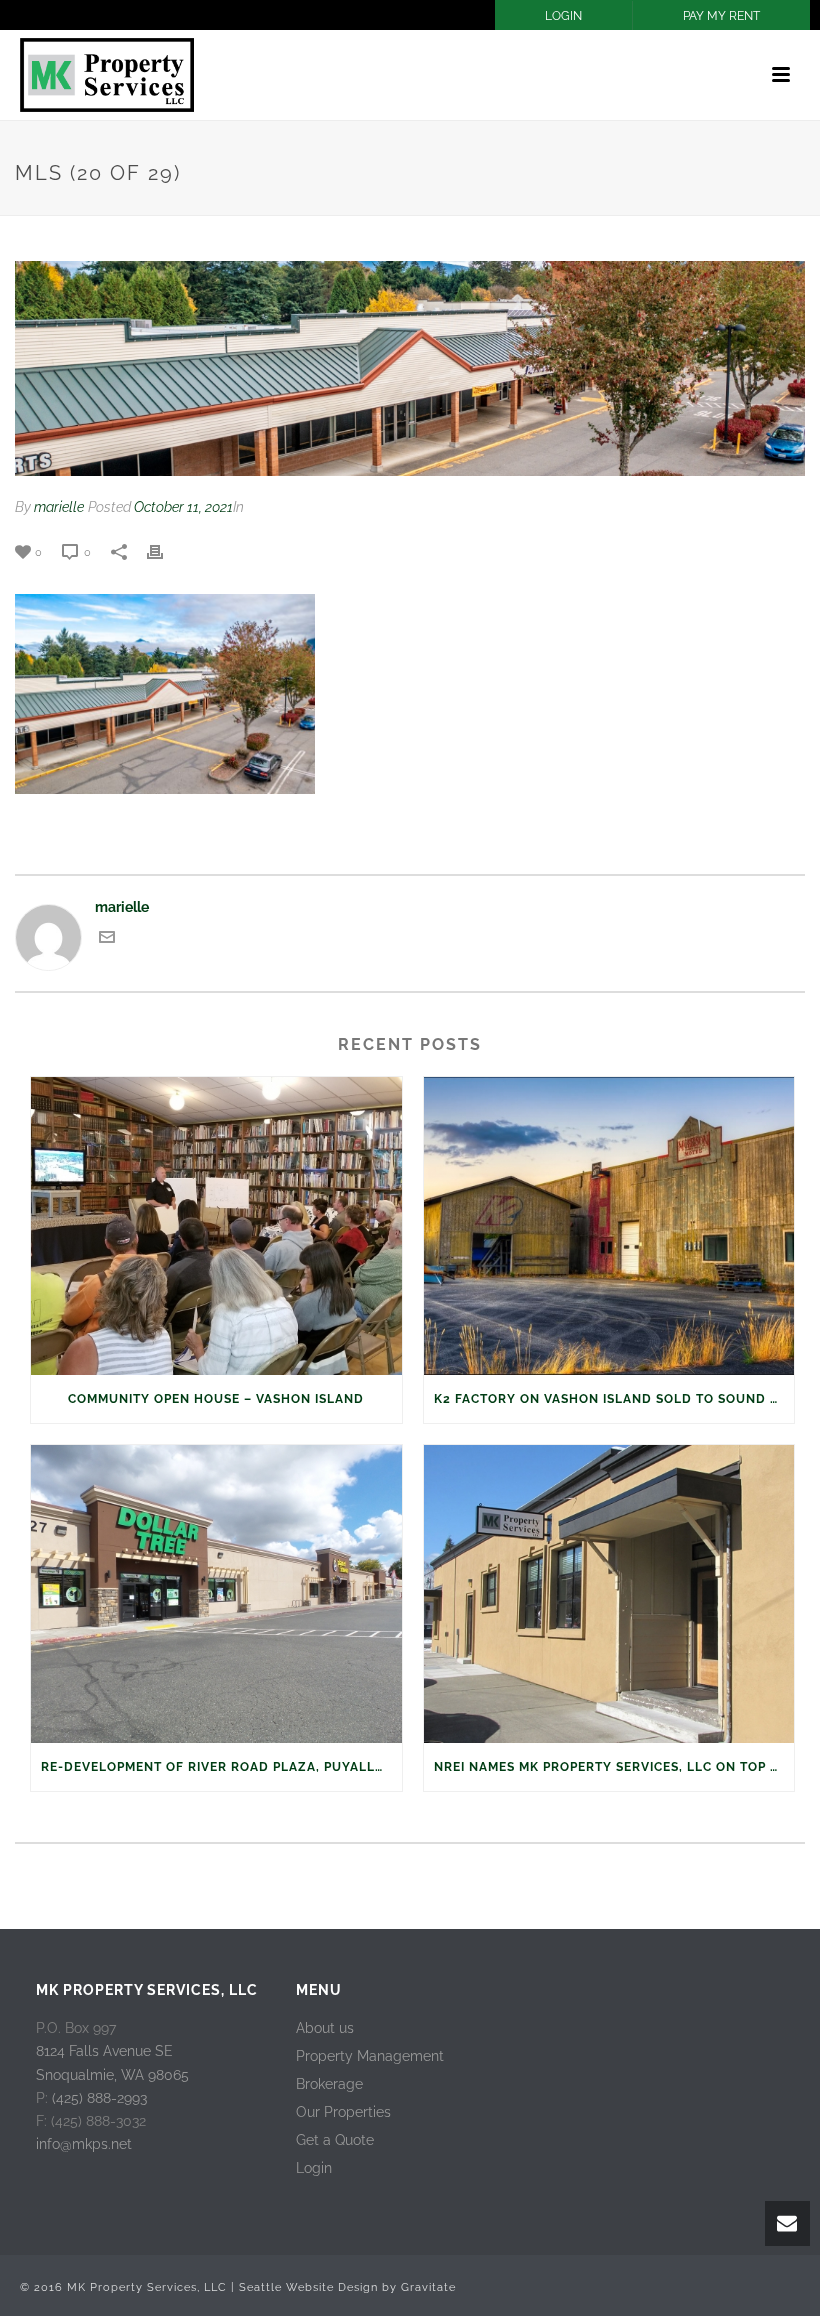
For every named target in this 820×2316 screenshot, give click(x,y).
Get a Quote (335, 2140)
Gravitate (428, 2287)
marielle (59, 507)
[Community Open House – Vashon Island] (216, 1226)
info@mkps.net (84, 2144)
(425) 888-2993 (99, 2098)
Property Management (370, 2056)
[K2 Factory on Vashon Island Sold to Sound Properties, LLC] (609, 1226)
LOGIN (563, 16)
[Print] (165, 551)
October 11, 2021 (183, 507)
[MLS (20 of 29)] (410, 368)
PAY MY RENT (721, 16)
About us (325, 2028)
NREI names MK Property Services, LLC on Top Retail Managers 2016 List (614, 1767)
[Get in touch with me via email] (107, 940)
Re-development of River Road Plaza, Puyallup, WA (221, 1767)
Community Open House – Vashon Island (216, 1399)
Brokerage (329, 2084)
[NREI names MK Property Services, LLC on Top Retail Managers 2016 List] (609, 1594)
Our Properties (343, 2112)
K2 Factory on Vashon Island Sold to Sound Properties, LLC (614, 1399)
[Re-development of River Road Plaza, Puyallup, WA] (216, 1594)
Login (314, 2168)
